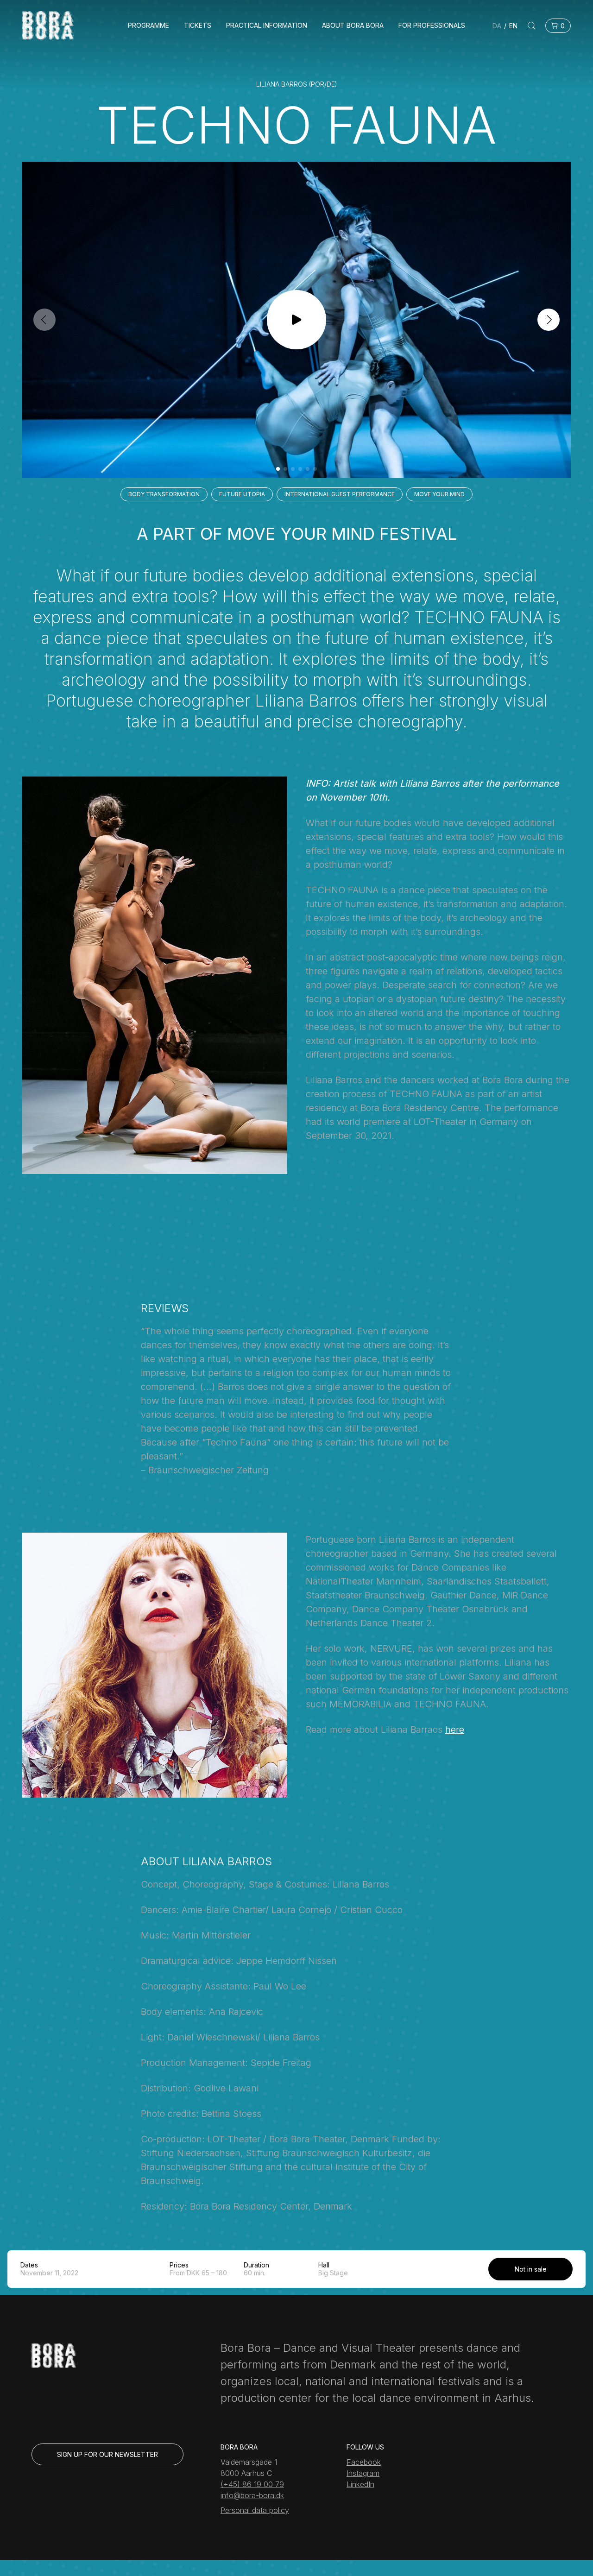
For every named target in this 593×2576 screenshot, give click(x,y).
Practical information (267, 25)
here (455, 1730)
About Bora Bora (353, 25)
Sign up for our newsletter (107, 2454)
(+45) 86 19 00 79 (252, 2484)
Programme (148, 25)
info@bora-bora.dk (252, 2495)
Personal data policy (255, 2510)
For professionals (432, 25)
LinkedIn (360, 2484)
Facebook (364, 2462)
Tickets (198, 25)
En (513, 26)
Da (497, 26)
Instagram (363, 2473)
